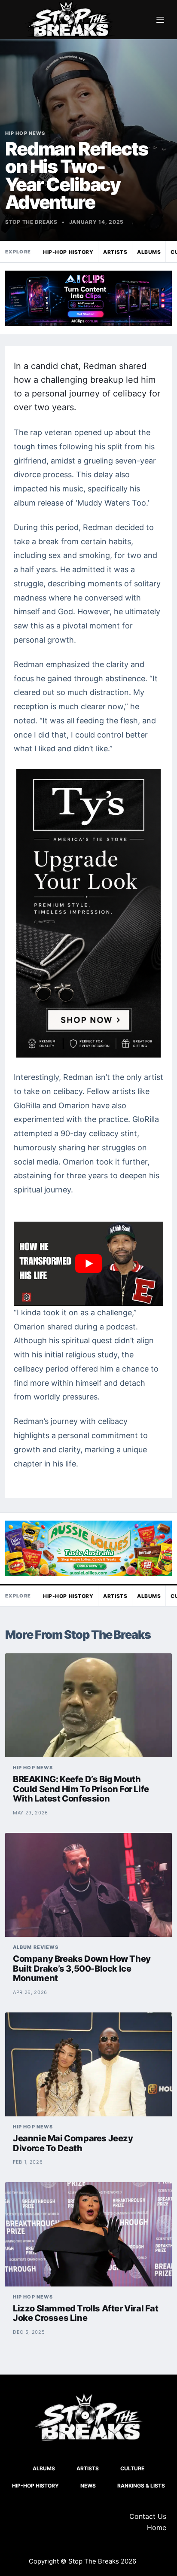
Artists (115, 252)
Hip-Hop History (68, 252)
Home (157, 2527)
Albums (149, 252)
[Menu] (160, 20)
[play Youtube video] (88, 1264)
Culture (132, 2468)
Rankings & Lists (141, 2486)
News (88, 2486)
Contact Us (148, 2516)
